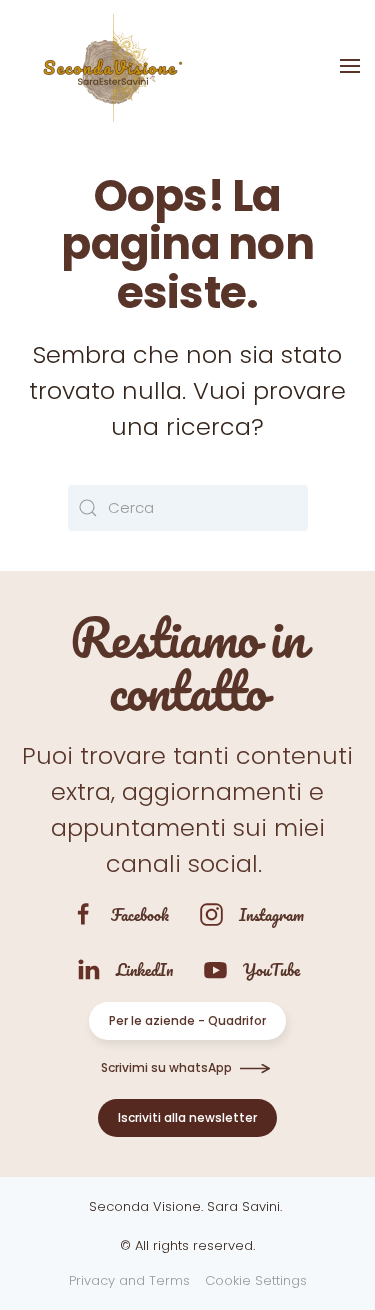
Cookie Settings (256, 1280)
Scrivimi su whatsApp (166, 1067)
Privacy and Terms (129, 1280)
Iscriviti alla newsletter (187, 1117)
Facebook (140, 914)
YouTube (271, 969)
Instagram (271, 914)
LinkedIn (144, 969)
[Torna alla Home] (110, 66)
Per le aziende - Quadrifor (187, 1020)
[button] (350, 66)
